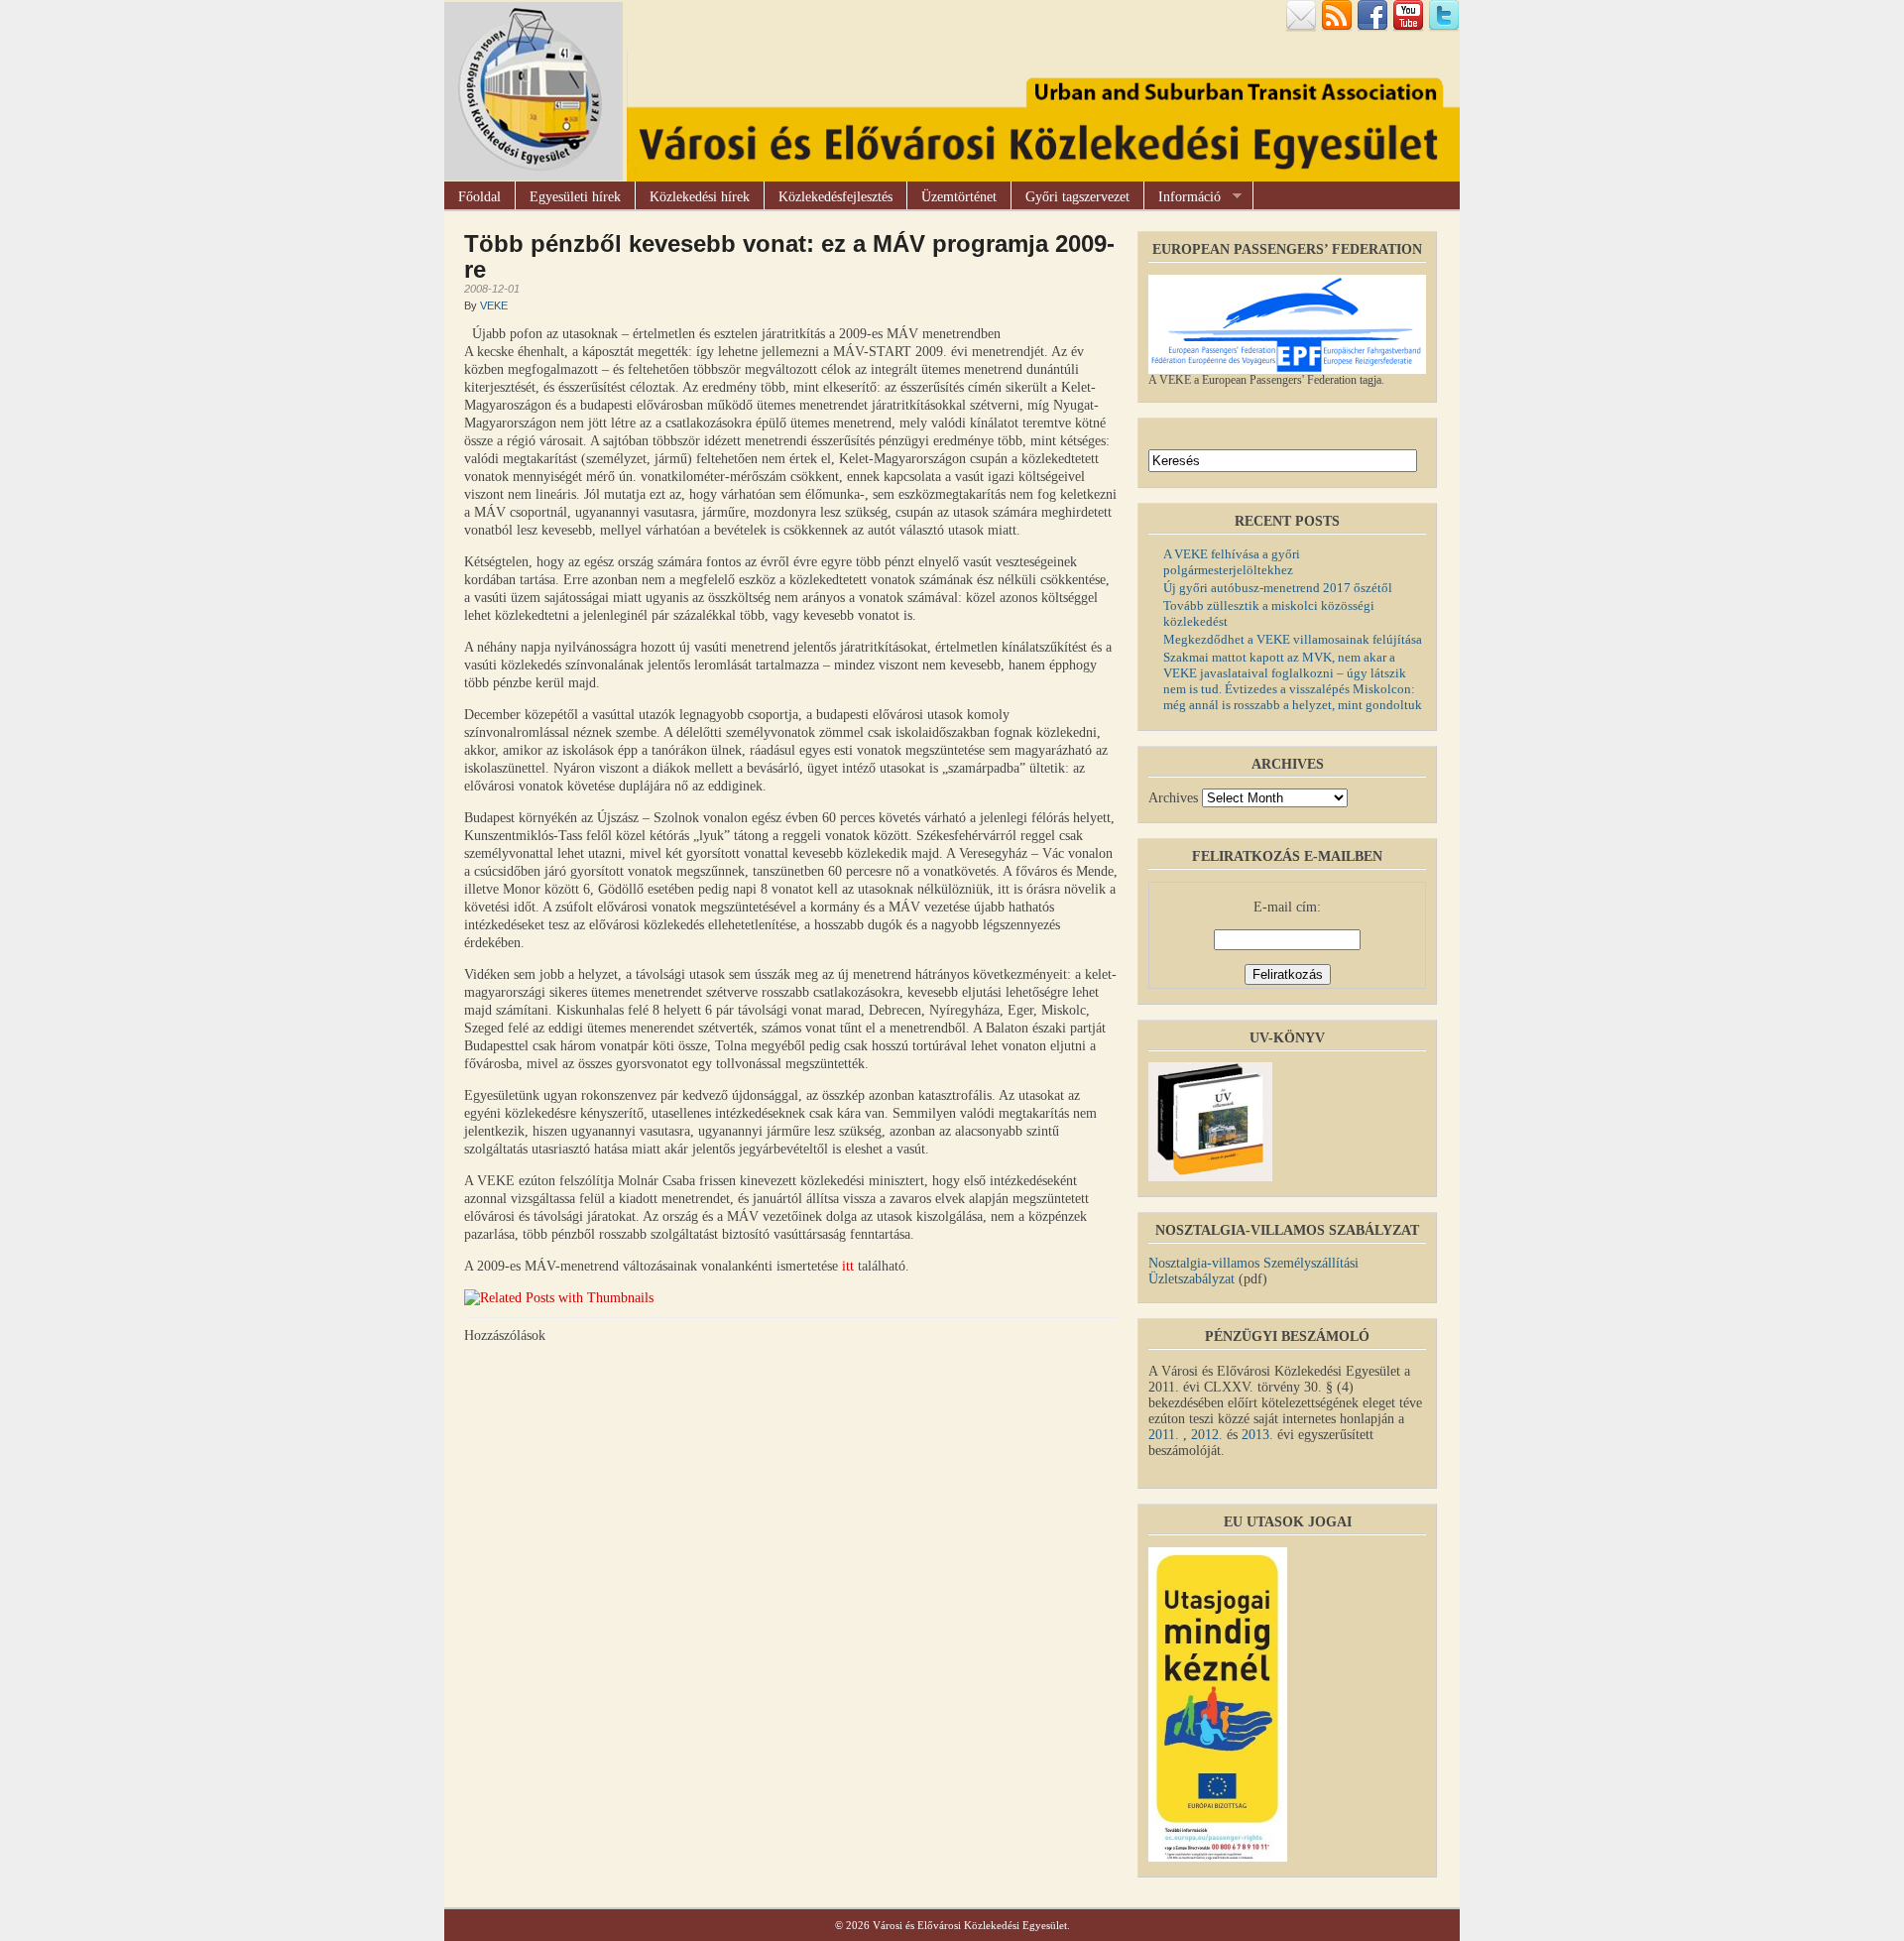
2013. (1257, 1435)
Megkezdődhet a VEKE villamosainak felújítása (1293, 639)
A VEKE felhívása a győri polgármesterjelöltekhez (1232, 562)
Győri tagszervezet (1077, 197)
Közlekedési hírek (700, 197)
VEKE (494, 305)
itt (848, 1266)
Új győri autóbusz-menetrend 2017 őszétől (1278, 588)
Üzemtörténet (959, 197)
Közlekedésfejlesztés (835, 197)
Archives (1173, 798)
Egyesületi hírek (575, 197)
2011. (1166, 1435)
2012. (1207, 1435)
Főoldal (479, 197)
